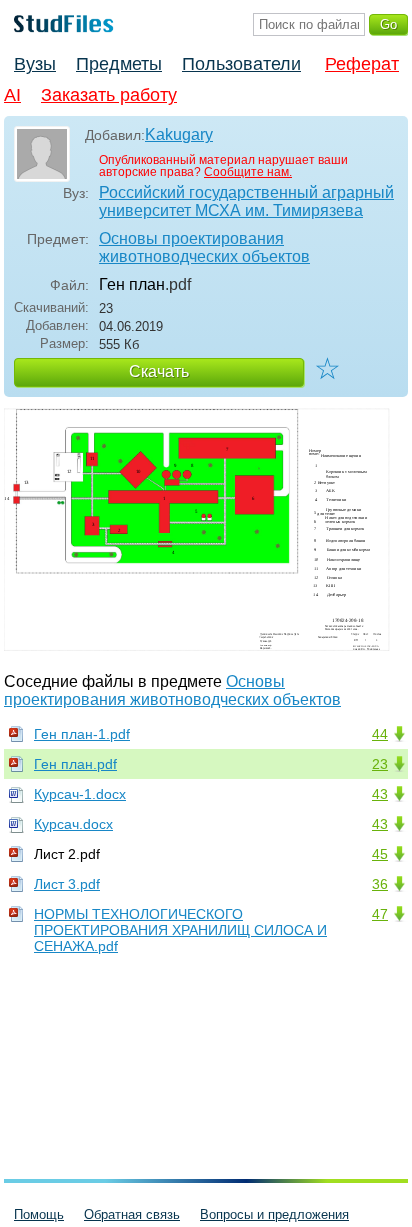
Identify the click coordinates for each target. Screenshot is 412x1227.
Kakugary (179, 134)
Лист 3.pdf (67, 884)
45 (380, 854)
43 (380, 794)
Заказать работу (109, 95)
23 (380, 764)
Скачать (159, 371)
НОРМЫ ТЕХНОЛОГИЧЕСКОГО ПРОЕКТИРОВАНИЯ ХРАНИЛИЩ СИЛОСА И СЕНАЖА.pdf (180, 930)
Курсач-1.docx (80, 794)
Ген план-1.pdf (82, 734)
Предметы (119, 64)
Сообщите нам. (248, 172)
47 (380, 914)
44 (380, 734)
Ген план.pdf (75, 764)
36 (380, 884)
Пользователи (241, 64)
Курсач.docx (73, 824)
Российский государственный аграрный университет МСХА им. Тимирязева (246, 201)
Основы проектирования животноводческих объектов (204, 247)
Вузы (35, 64)
